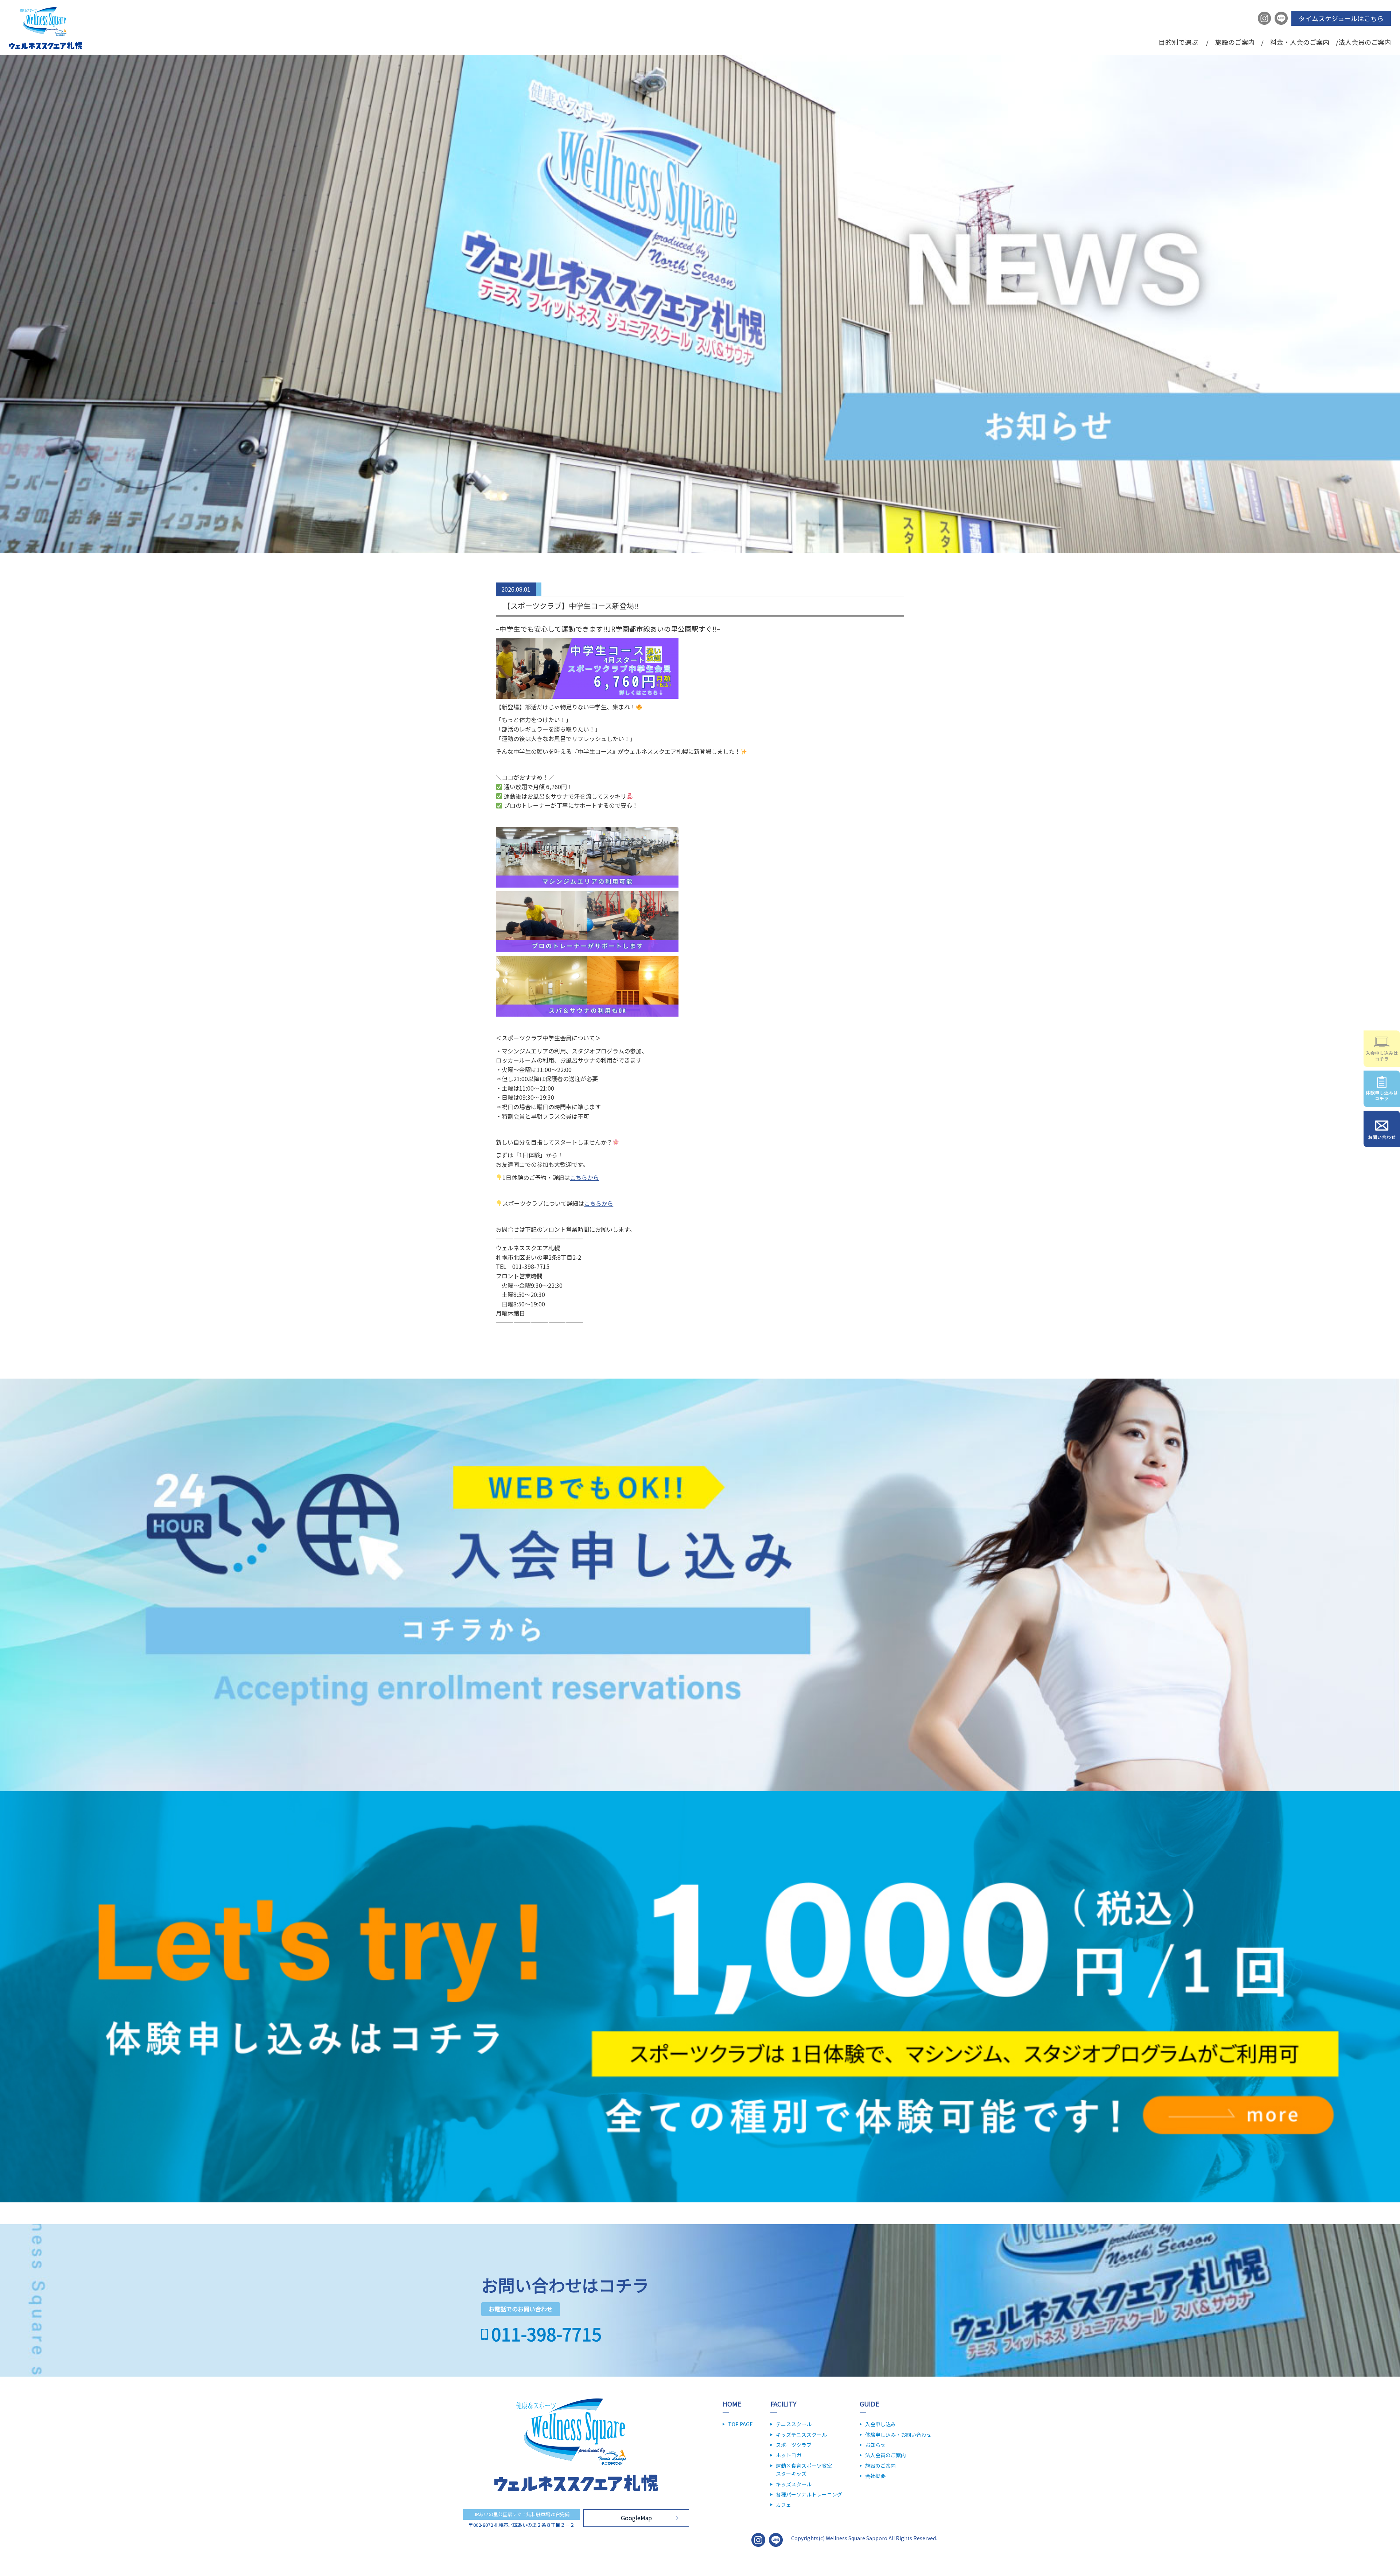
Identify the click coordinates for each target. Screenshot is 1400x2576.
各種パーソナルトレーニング (809, 2494)
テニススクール (794, 2424)
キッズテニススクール (801, 2435)
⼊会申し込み (880, 2424)
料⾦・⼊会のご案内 (1300, 42)
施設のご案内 (1235, 42)
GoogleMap (636, 2518)
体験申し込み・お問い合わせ (898, 2435)
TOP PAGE (740, 2424)
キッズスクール (794, 2484)
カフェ (783, 2505)
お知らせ (875, 2445)
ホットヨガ (789, 2455)
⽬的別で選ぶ (1178, 42)
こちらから (584, 1177)
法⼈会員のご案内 (1365, 42)
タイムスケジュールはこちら (1341, 18)
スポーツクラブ (794, 2445)
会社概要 (875, 2476)
